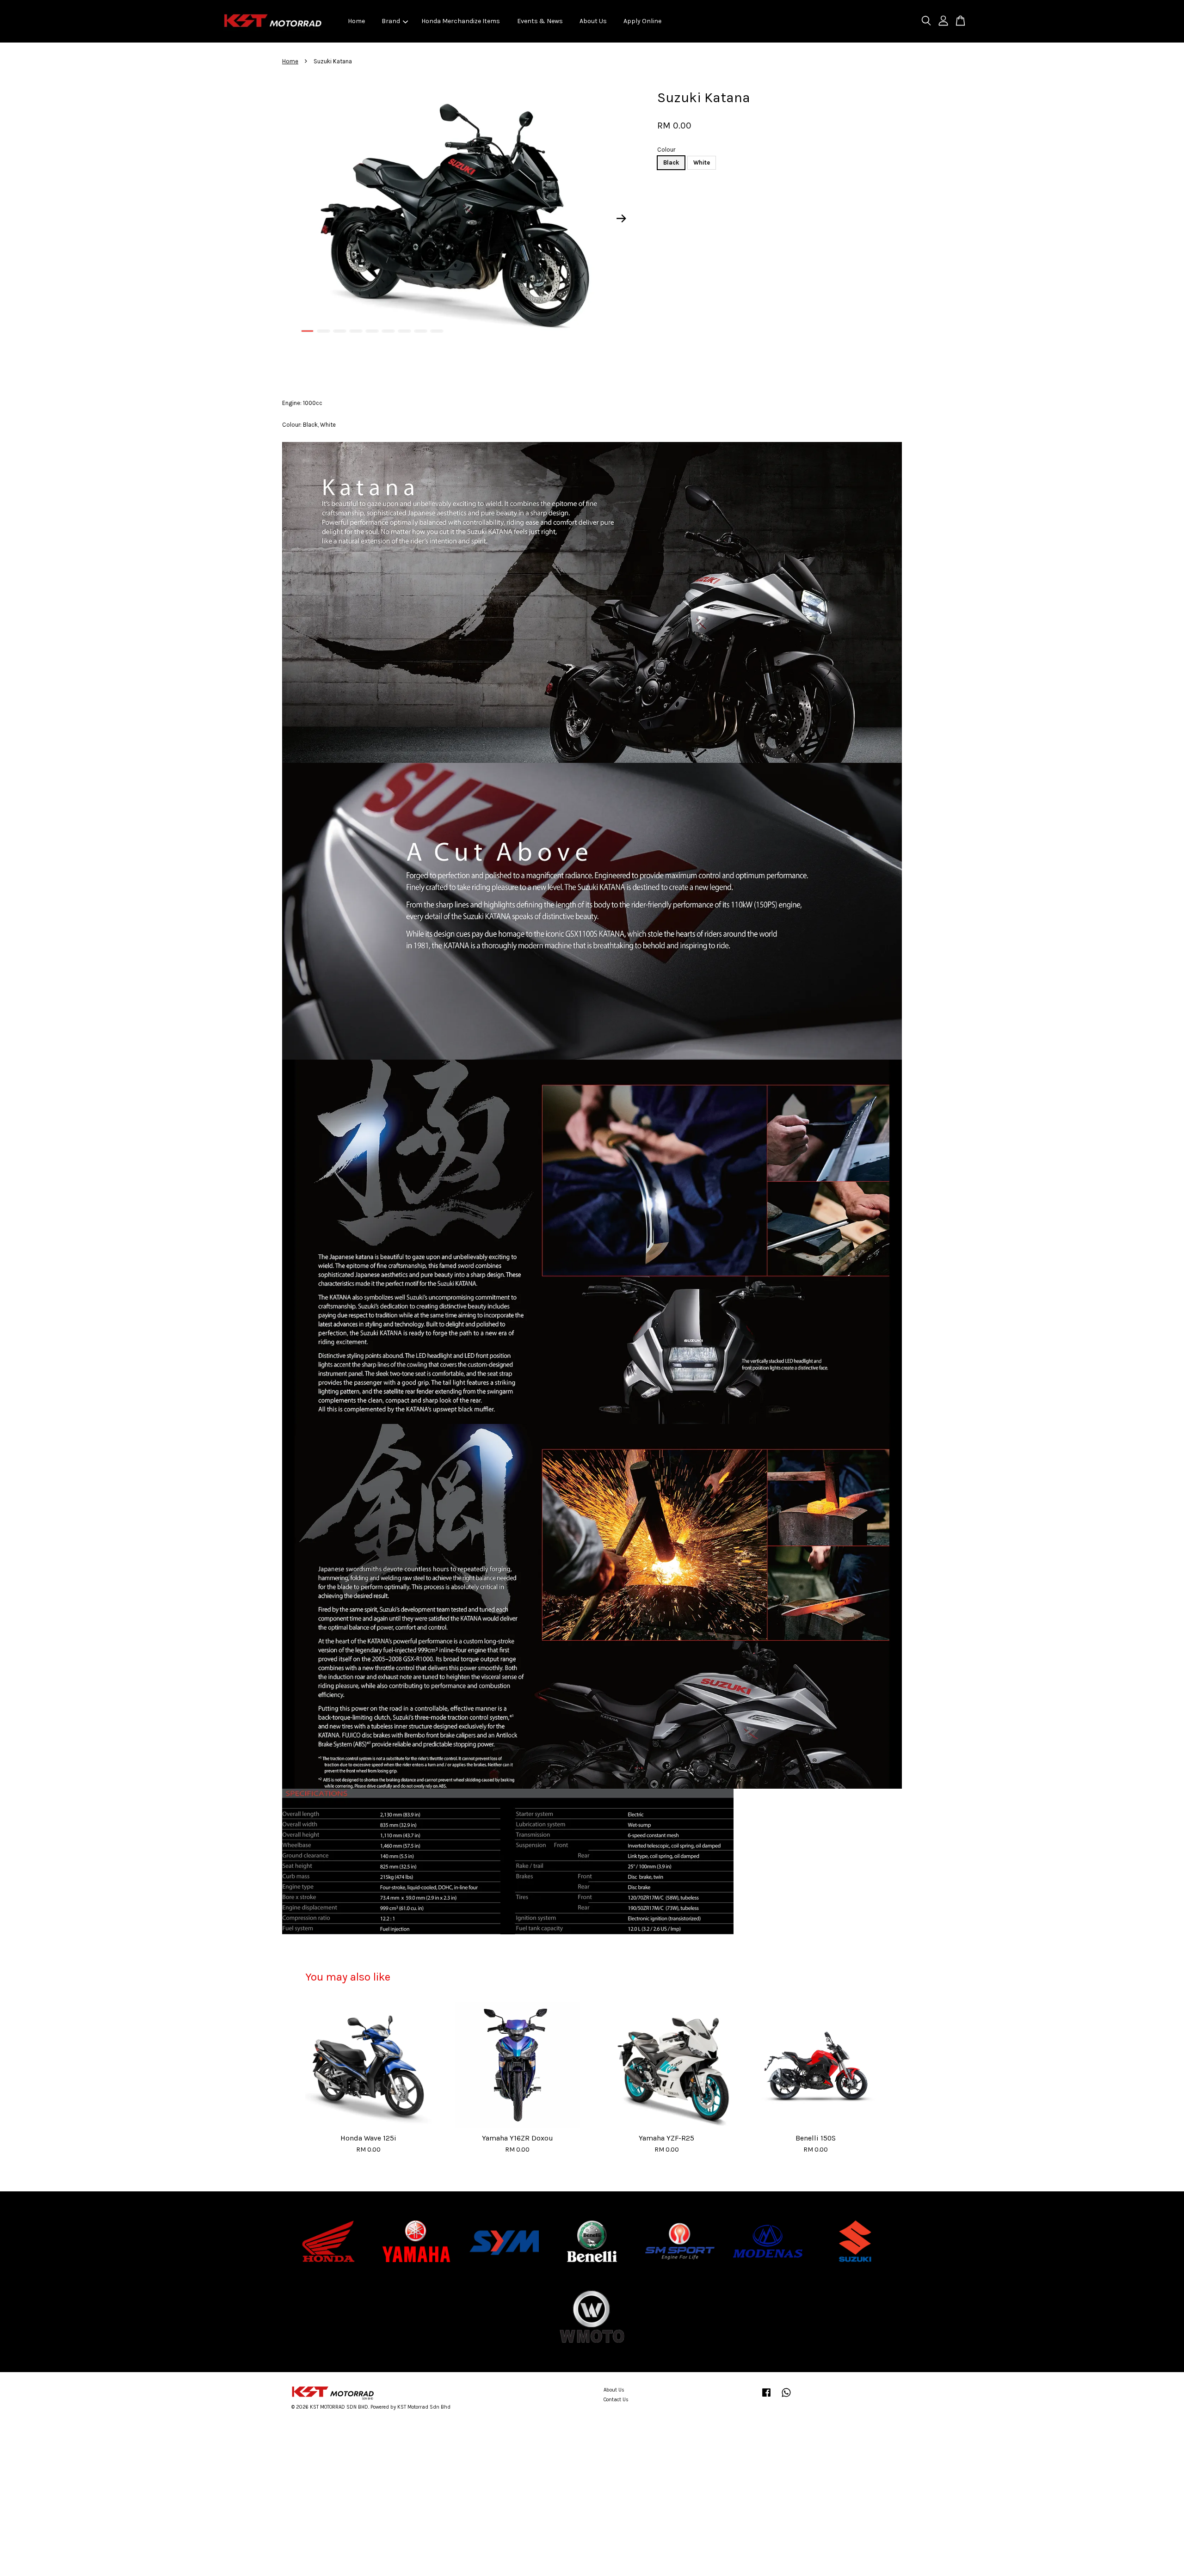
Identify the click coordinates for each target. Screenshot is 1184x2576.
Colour (666, 150)
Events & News (540, 21)
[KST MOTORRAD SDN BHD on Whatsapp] (786, 2397)
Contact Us (616, 2400)
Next (622, 219)
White (702, 163)
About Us (593, 21)
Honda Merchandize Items (461, 21)
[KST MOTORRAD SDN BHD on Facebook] (766, 2397)
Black (671, 163)
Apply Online (642, 21)
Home (356, 21)
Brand (391, 21)
